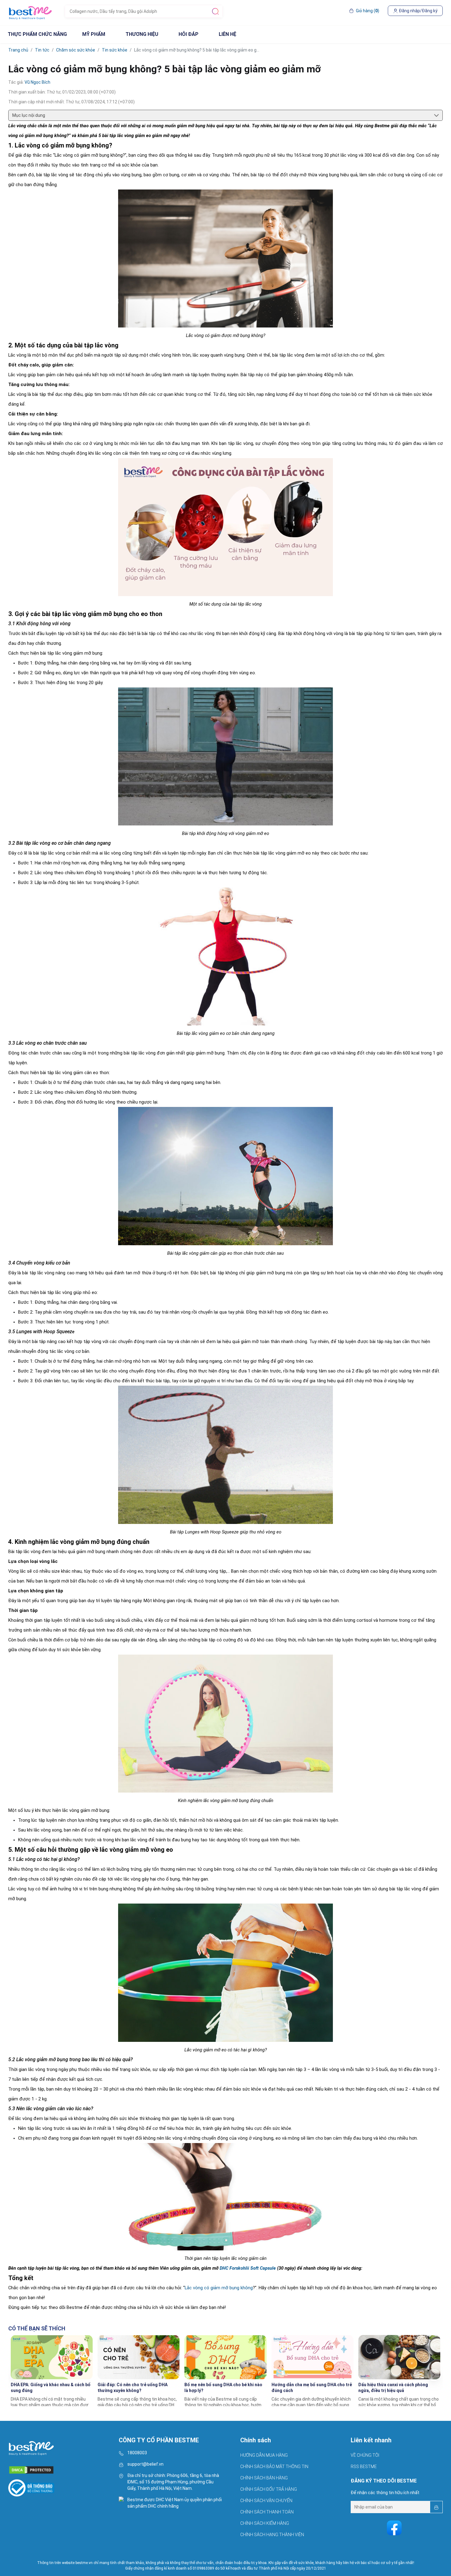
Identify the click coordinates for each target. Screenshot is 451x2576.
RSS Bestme (364, 2467)
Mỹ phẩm (94, 34)
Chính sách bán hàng (264, 2478)
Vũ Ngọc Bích (37, 82)
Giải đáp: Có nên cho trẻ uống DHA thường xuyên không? (133, 2388)
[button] (434, 2375)
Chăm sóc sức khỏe (76, 50)
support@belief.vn (145, 2464)
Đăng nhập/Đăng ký (418, 11)
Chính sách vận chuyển (266, 2501)
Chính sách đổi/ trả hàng (269, 2489)
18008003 (137, 2453)
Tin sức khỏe (115, 50)
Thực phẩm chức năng (37, 34)
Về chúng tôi (365, 2455)
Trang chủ (18, 50)
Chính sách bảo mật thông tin (274, 2467)
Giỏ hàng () (368, 11)
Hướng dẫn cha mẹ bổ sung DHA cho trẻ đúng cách (312, 2388)
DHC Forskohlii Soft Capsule (248, 2268)
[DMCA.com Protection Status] (60, 2467)
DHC (152, 2506)
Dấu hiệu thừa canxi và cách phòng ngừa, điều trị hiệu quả (393, 2388)
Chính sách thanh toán (267, 2512)
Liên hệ (227, 34)
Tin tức (42, 50)
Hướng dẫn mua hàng (264, 2455)
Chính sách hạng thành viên (272, 2535)
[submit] (215, 11)
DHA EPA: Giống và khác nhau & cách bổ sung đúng (51, 2388)
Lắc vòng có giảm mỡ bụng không (219, 2288)
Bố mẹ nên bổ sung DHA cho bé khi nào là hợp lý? (223, 2388)
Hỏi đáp (189, 34)
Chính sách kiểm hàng (265, 2523)
